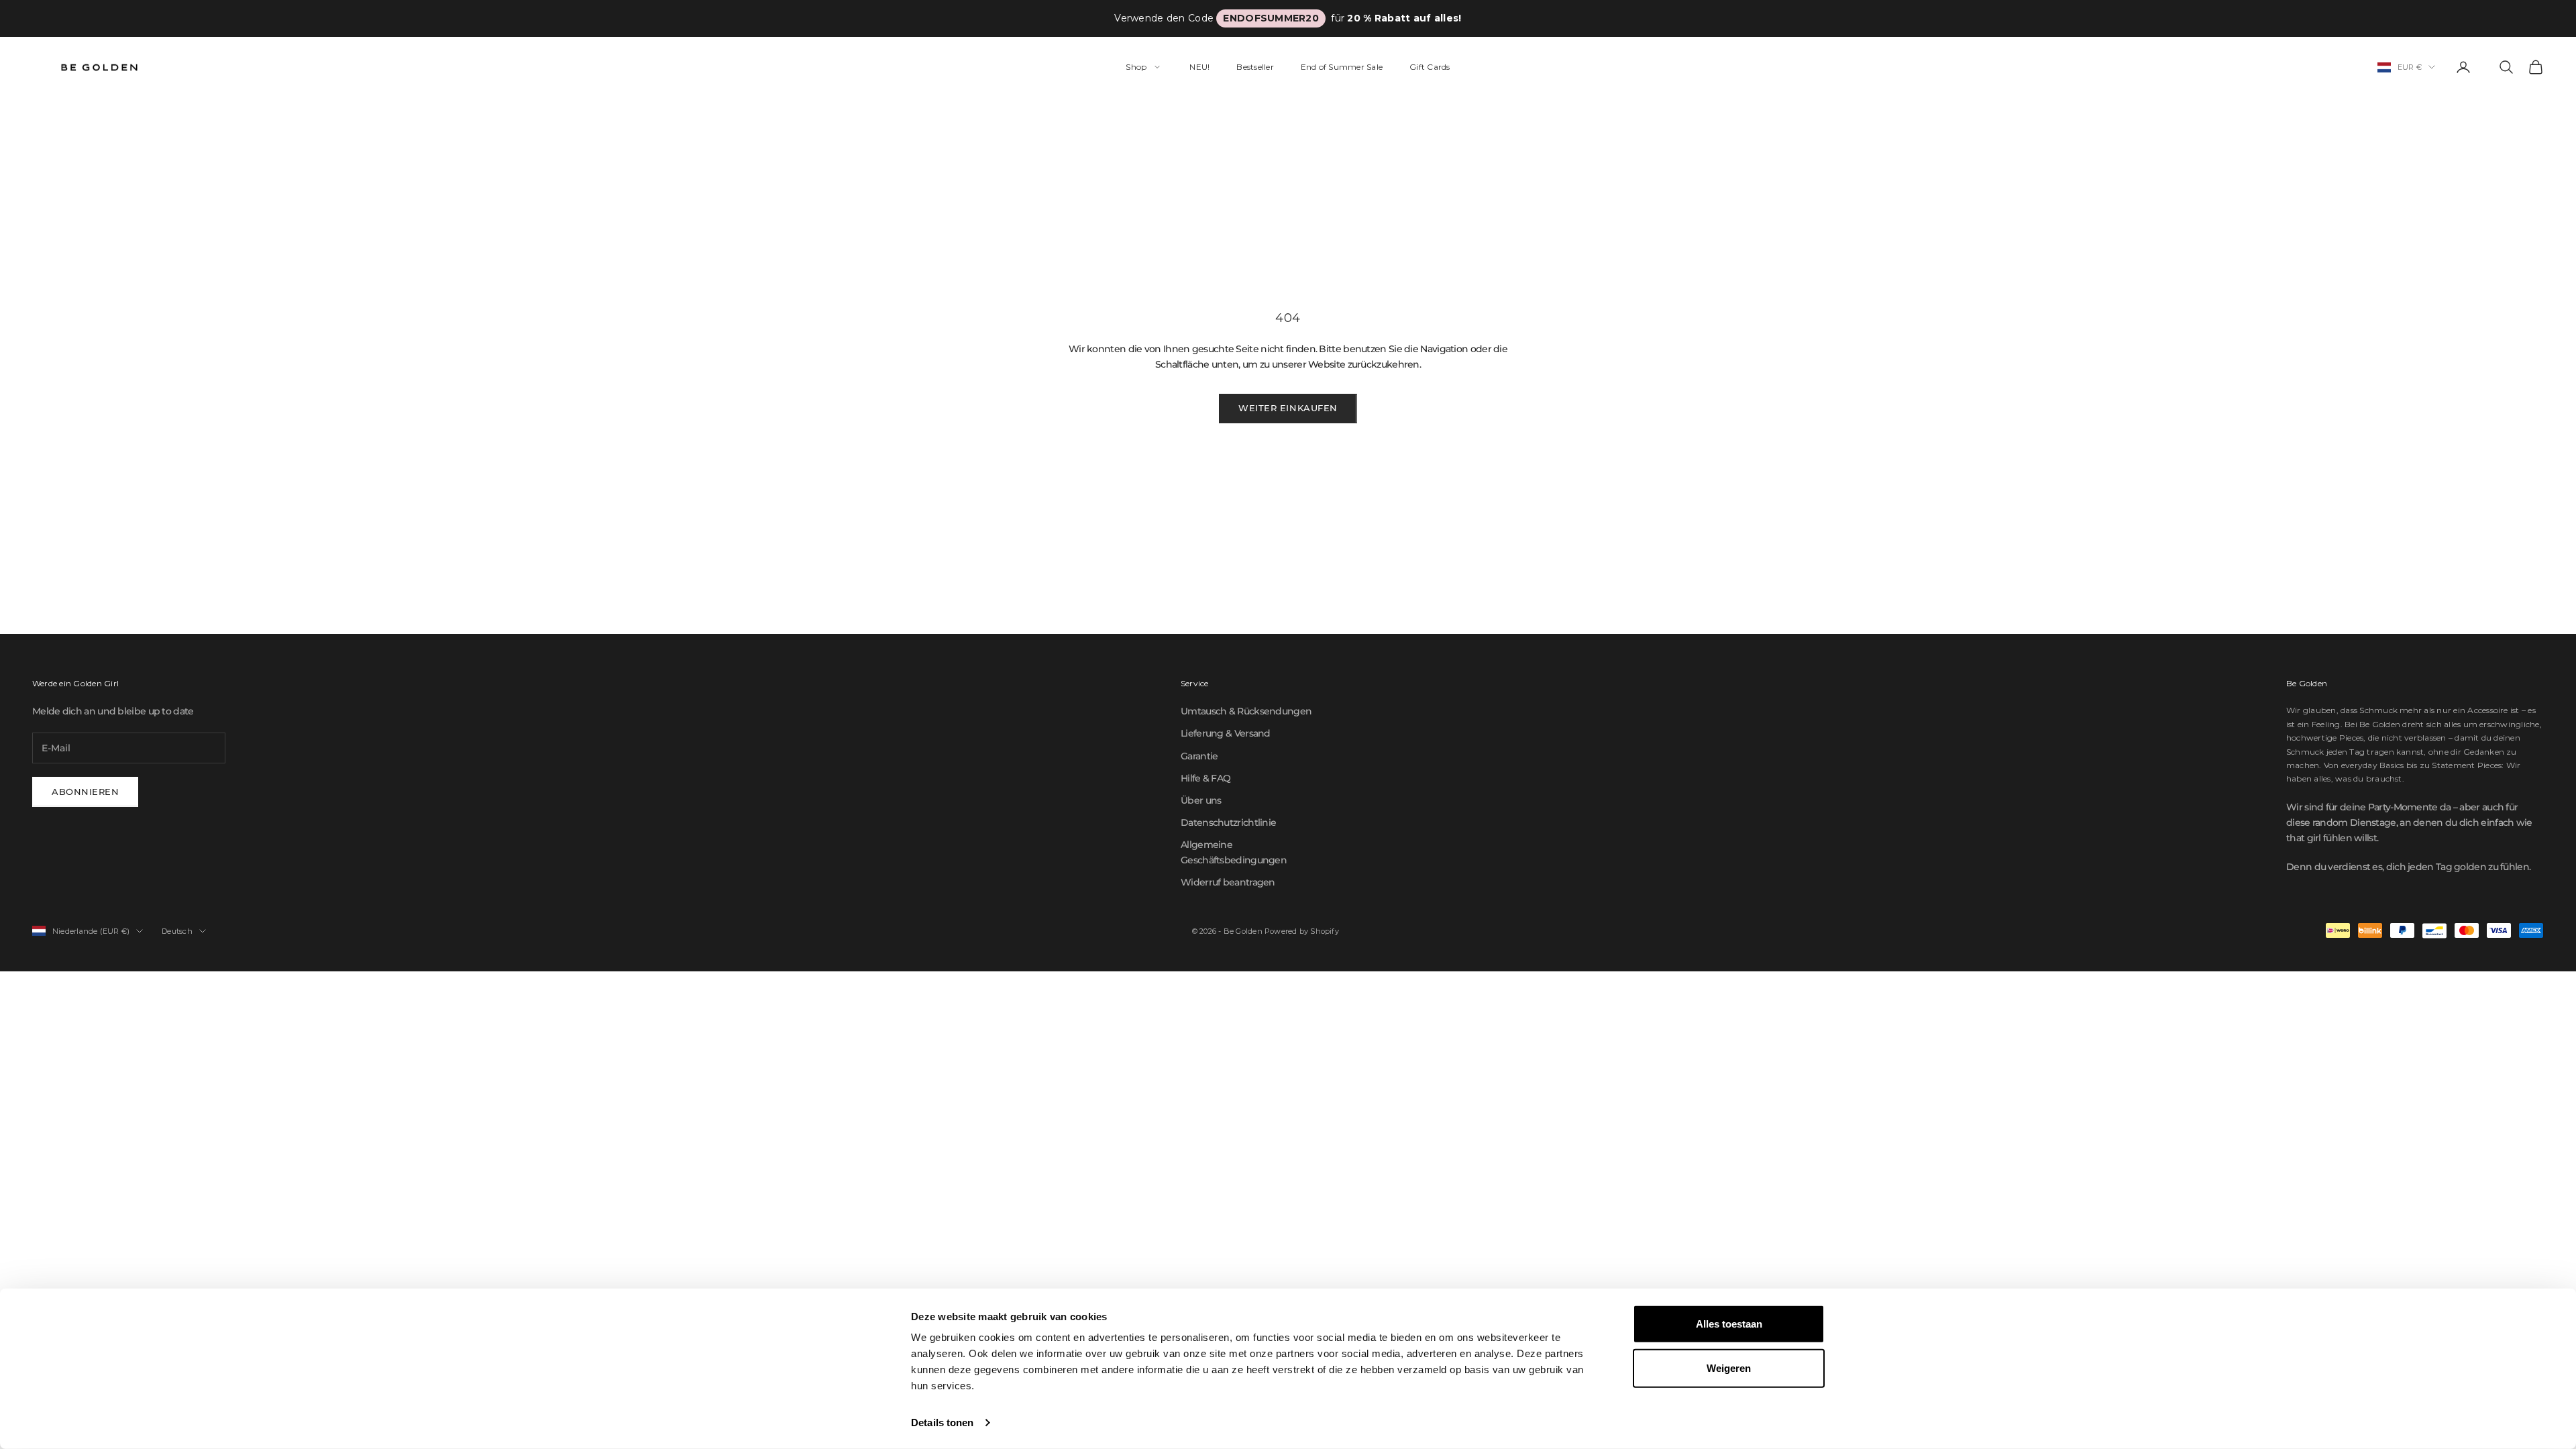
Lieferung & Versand (1226, 733)
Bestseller (1255, 67)
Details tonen (942, 1423)
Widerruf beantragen (1228, 882)
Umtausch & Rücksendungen (1246, 711)
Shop (1136, 67)
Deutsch (177, 931)
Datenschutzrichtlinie (1228, 822)
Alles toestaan (1729, 1324)
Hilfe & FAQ (1205, 778)
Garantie (1199, 756)
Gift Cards (1430, 67)
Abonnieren (85, 792)
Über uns (1201, 800)
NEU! (1199, 67)
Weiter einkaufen (1288, 408)
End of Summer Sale (1342, 67)
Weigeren (1729, 1367)
